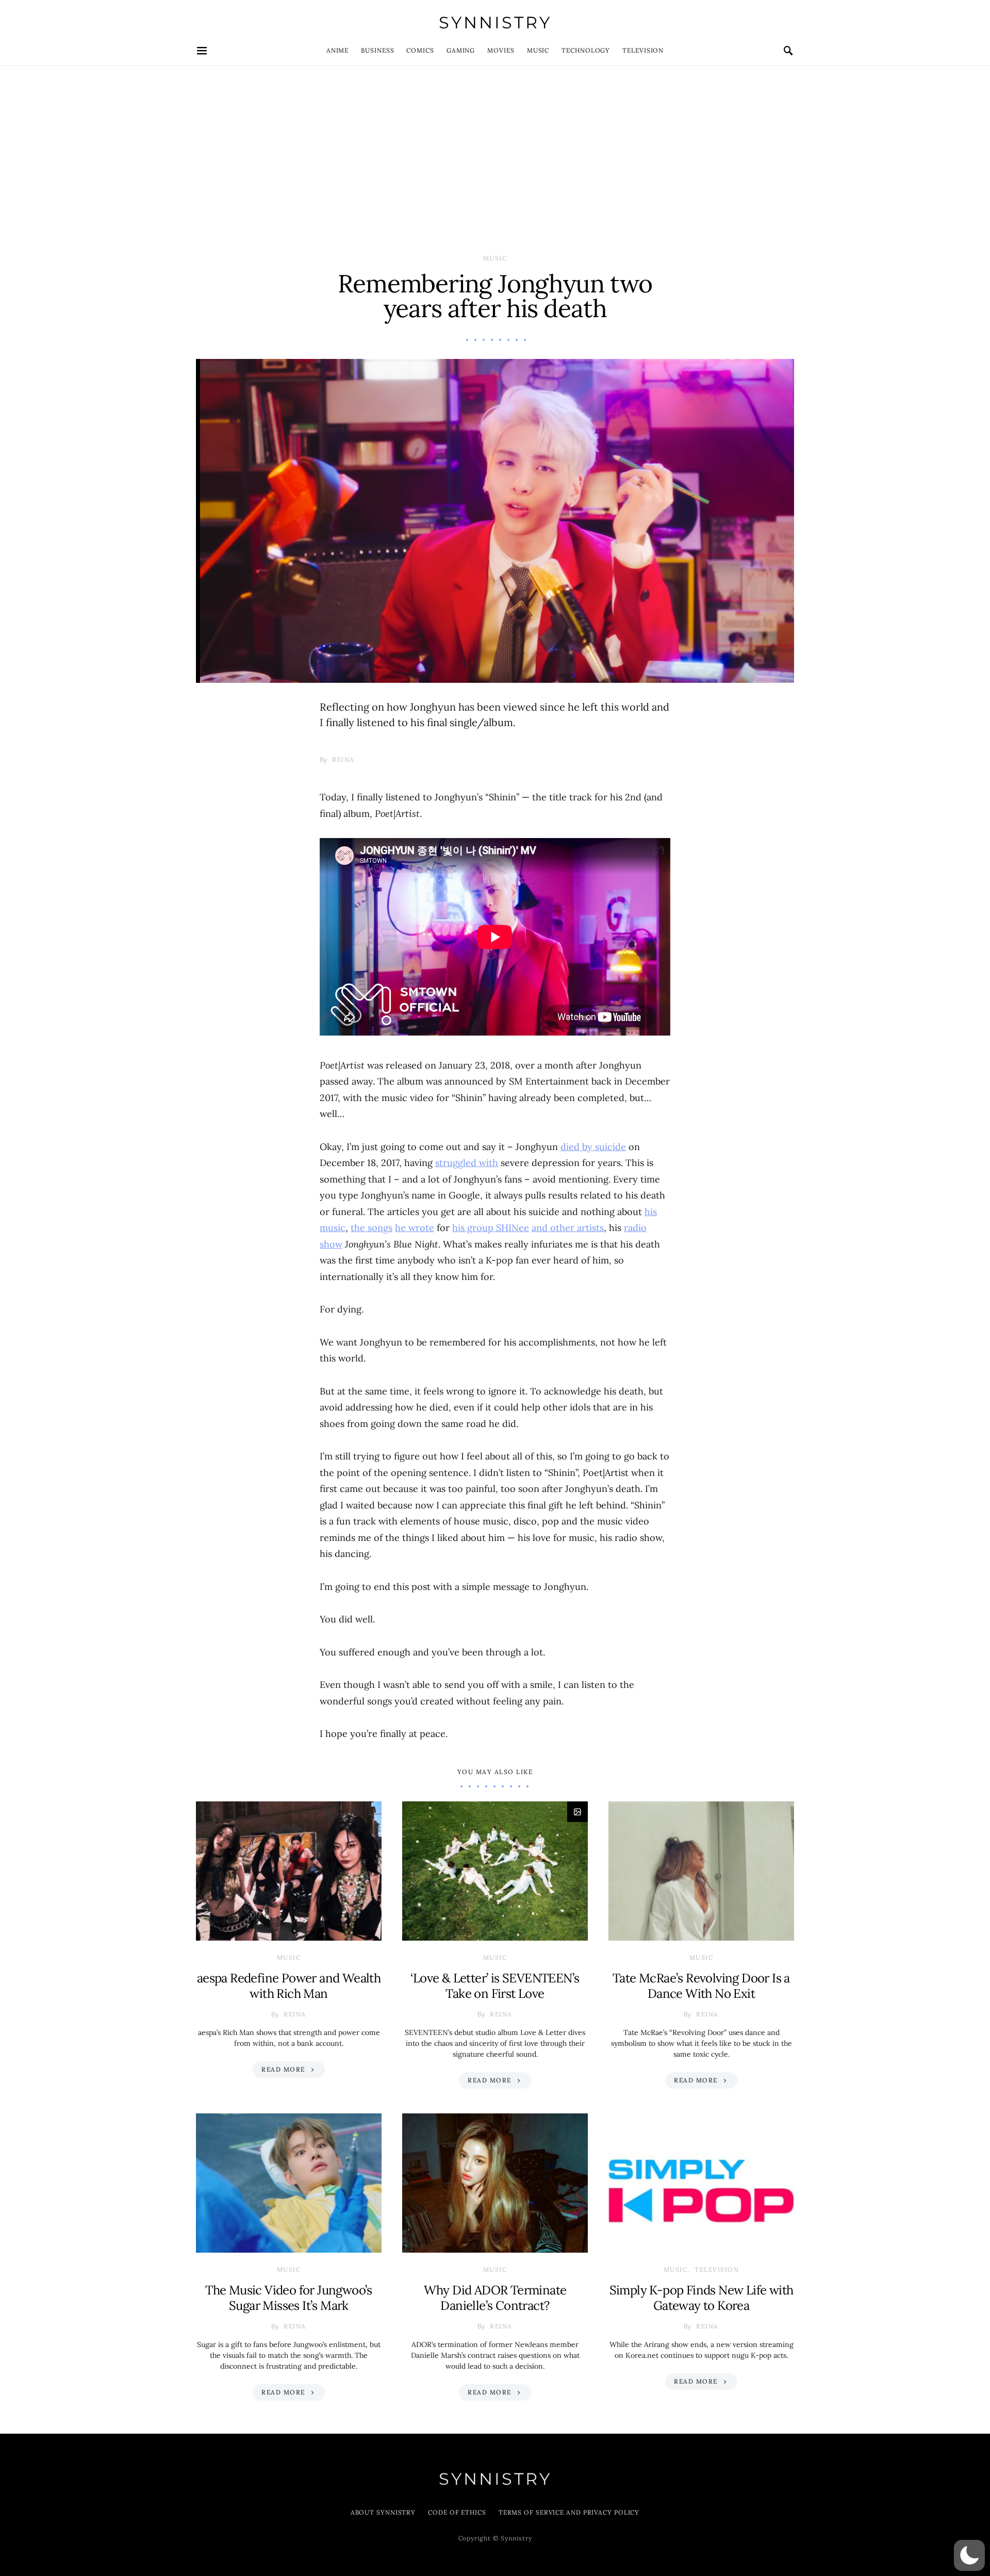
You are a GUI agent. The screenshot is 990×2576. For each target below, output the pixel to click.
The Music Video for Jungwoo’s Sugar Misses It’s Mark (289, 2298)
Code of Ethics (457, 2512)
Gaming (461, 50)
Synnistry (495, 22)
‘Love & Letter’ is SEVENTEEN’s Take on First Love (495, 1986)
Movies (501, 50)
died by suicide (593, 1147)
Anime (338, 50)
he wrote (415, 1228)
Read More (283, 2069)
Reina (343, 759)
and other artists (568, 1228)
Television (643, 50)
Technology (586, 50)
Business (377, 50)
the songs (372, 1228)
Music (538, 50)
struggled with (467, 1163)
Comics (420, 50)
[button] (969, 2555)
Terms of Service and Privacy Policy (569, 2512)
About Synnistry (383, 2512)
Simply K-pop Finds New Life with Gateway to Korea (702, 2298)
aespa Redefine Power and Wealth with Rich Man (289, 1986)
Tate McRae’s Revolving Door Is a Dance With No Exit (701, 1986)
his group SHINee (491, 1228)
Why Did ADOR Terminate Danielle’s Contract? (495, 2298)
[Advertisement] (495, 143)
